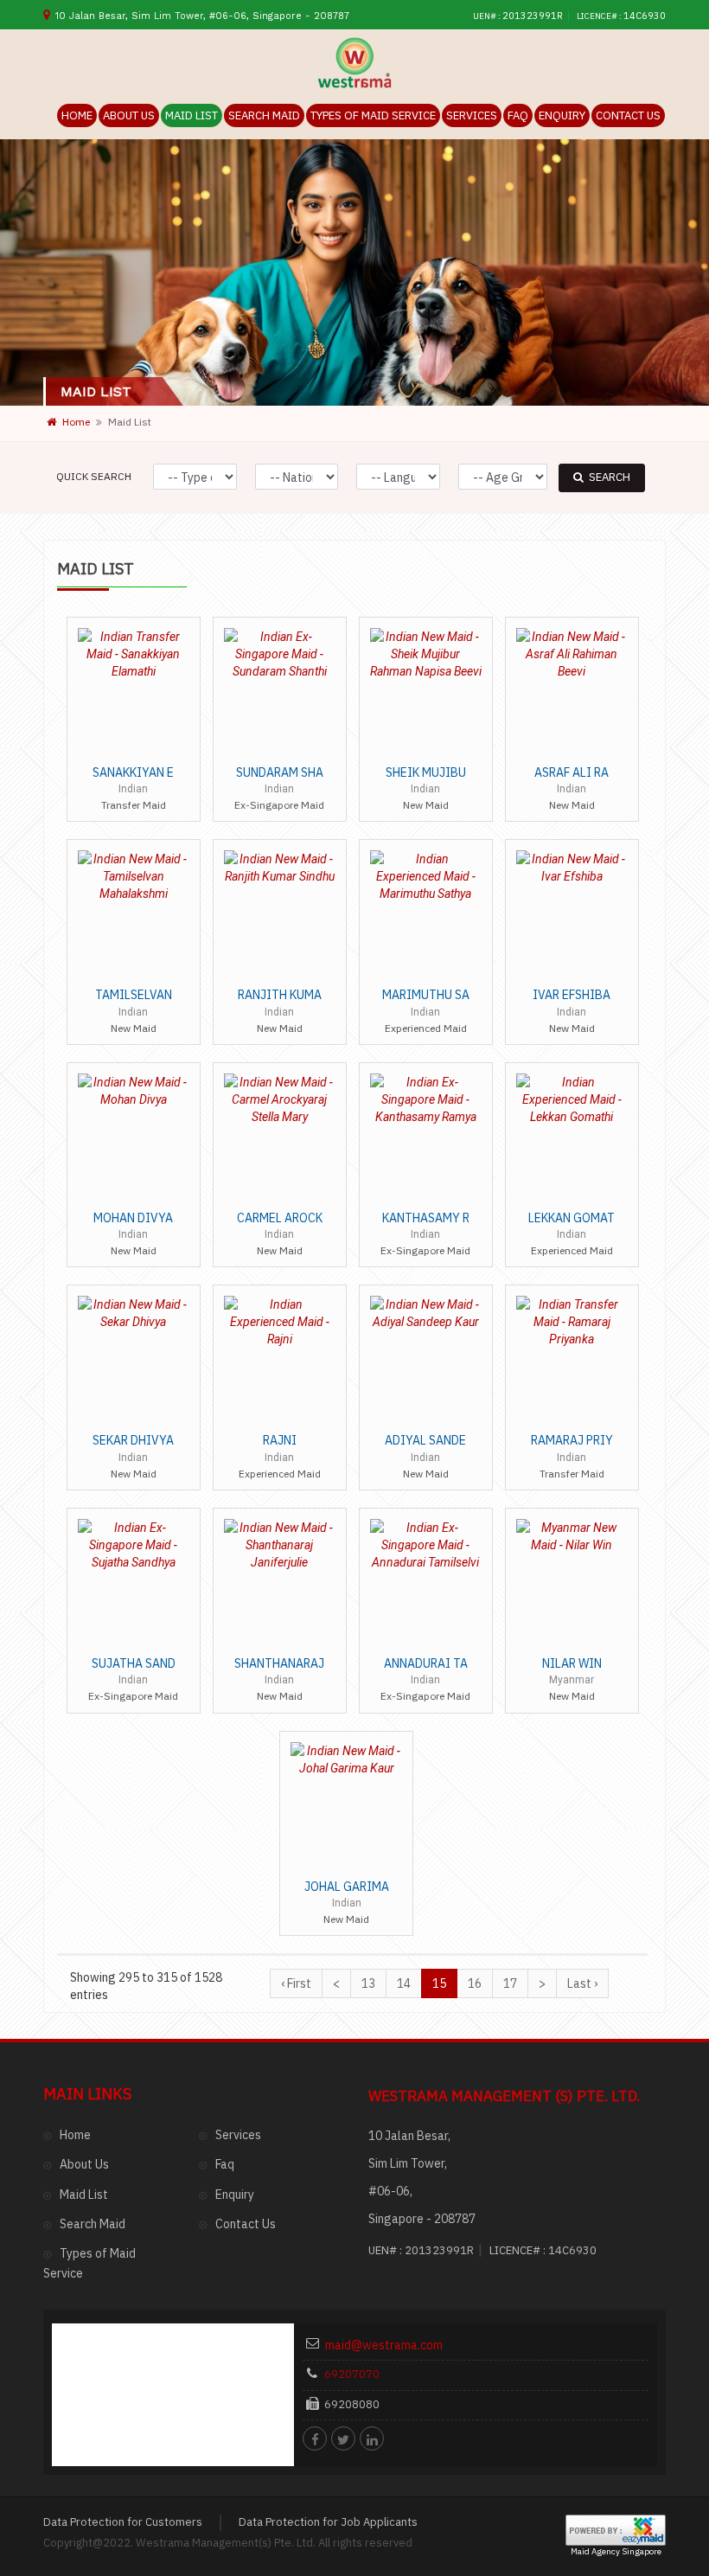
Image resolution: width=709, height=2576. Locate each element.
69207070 (352, 2374)
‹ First (296, 1983)
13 (368, 1983)
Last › (582, 1983)
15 (439, 1983)
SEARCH (610, 477)
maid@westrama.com (384, 2345)
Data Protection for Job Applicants (328, 2522)
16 (475, 1983)
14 (404, 1983)
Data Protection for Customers (123, 2522)
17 (510, 1983)
